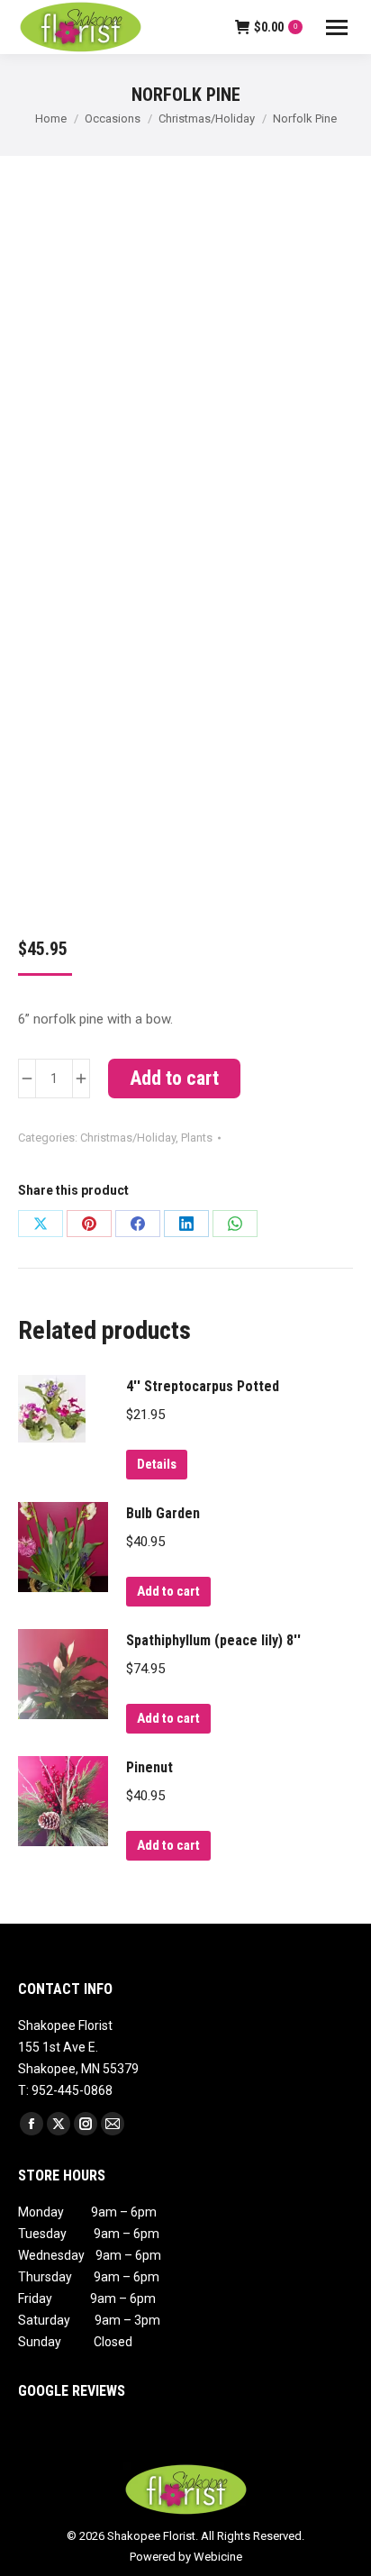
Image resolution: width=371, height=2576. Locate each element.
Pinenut (149, 1767)
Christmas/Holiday (128, 1138)
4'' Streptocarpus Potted (203, 1386)
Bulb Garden (163, 1513)
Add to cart (174, 1078)
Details (157, 1464)
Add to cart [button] (168, 1591)
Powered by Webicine (186, 2557)
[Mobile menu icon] (337, 27)
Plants (197, 1138)
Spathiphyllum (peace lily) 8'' (213, 1640)
